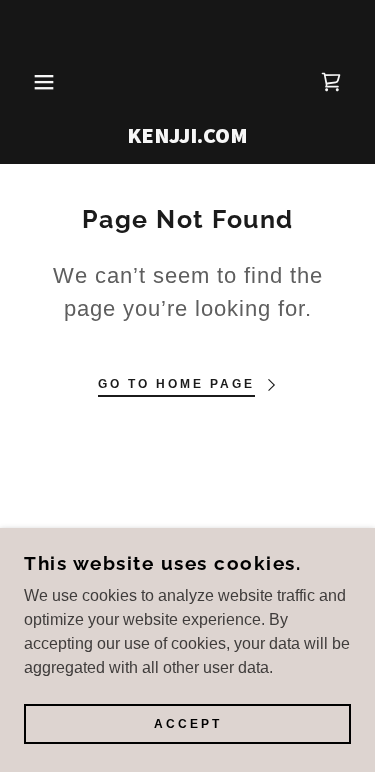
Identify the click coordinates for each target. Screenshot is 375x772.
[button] (29, 82)
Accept (188, 724)
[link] (187, 82)
